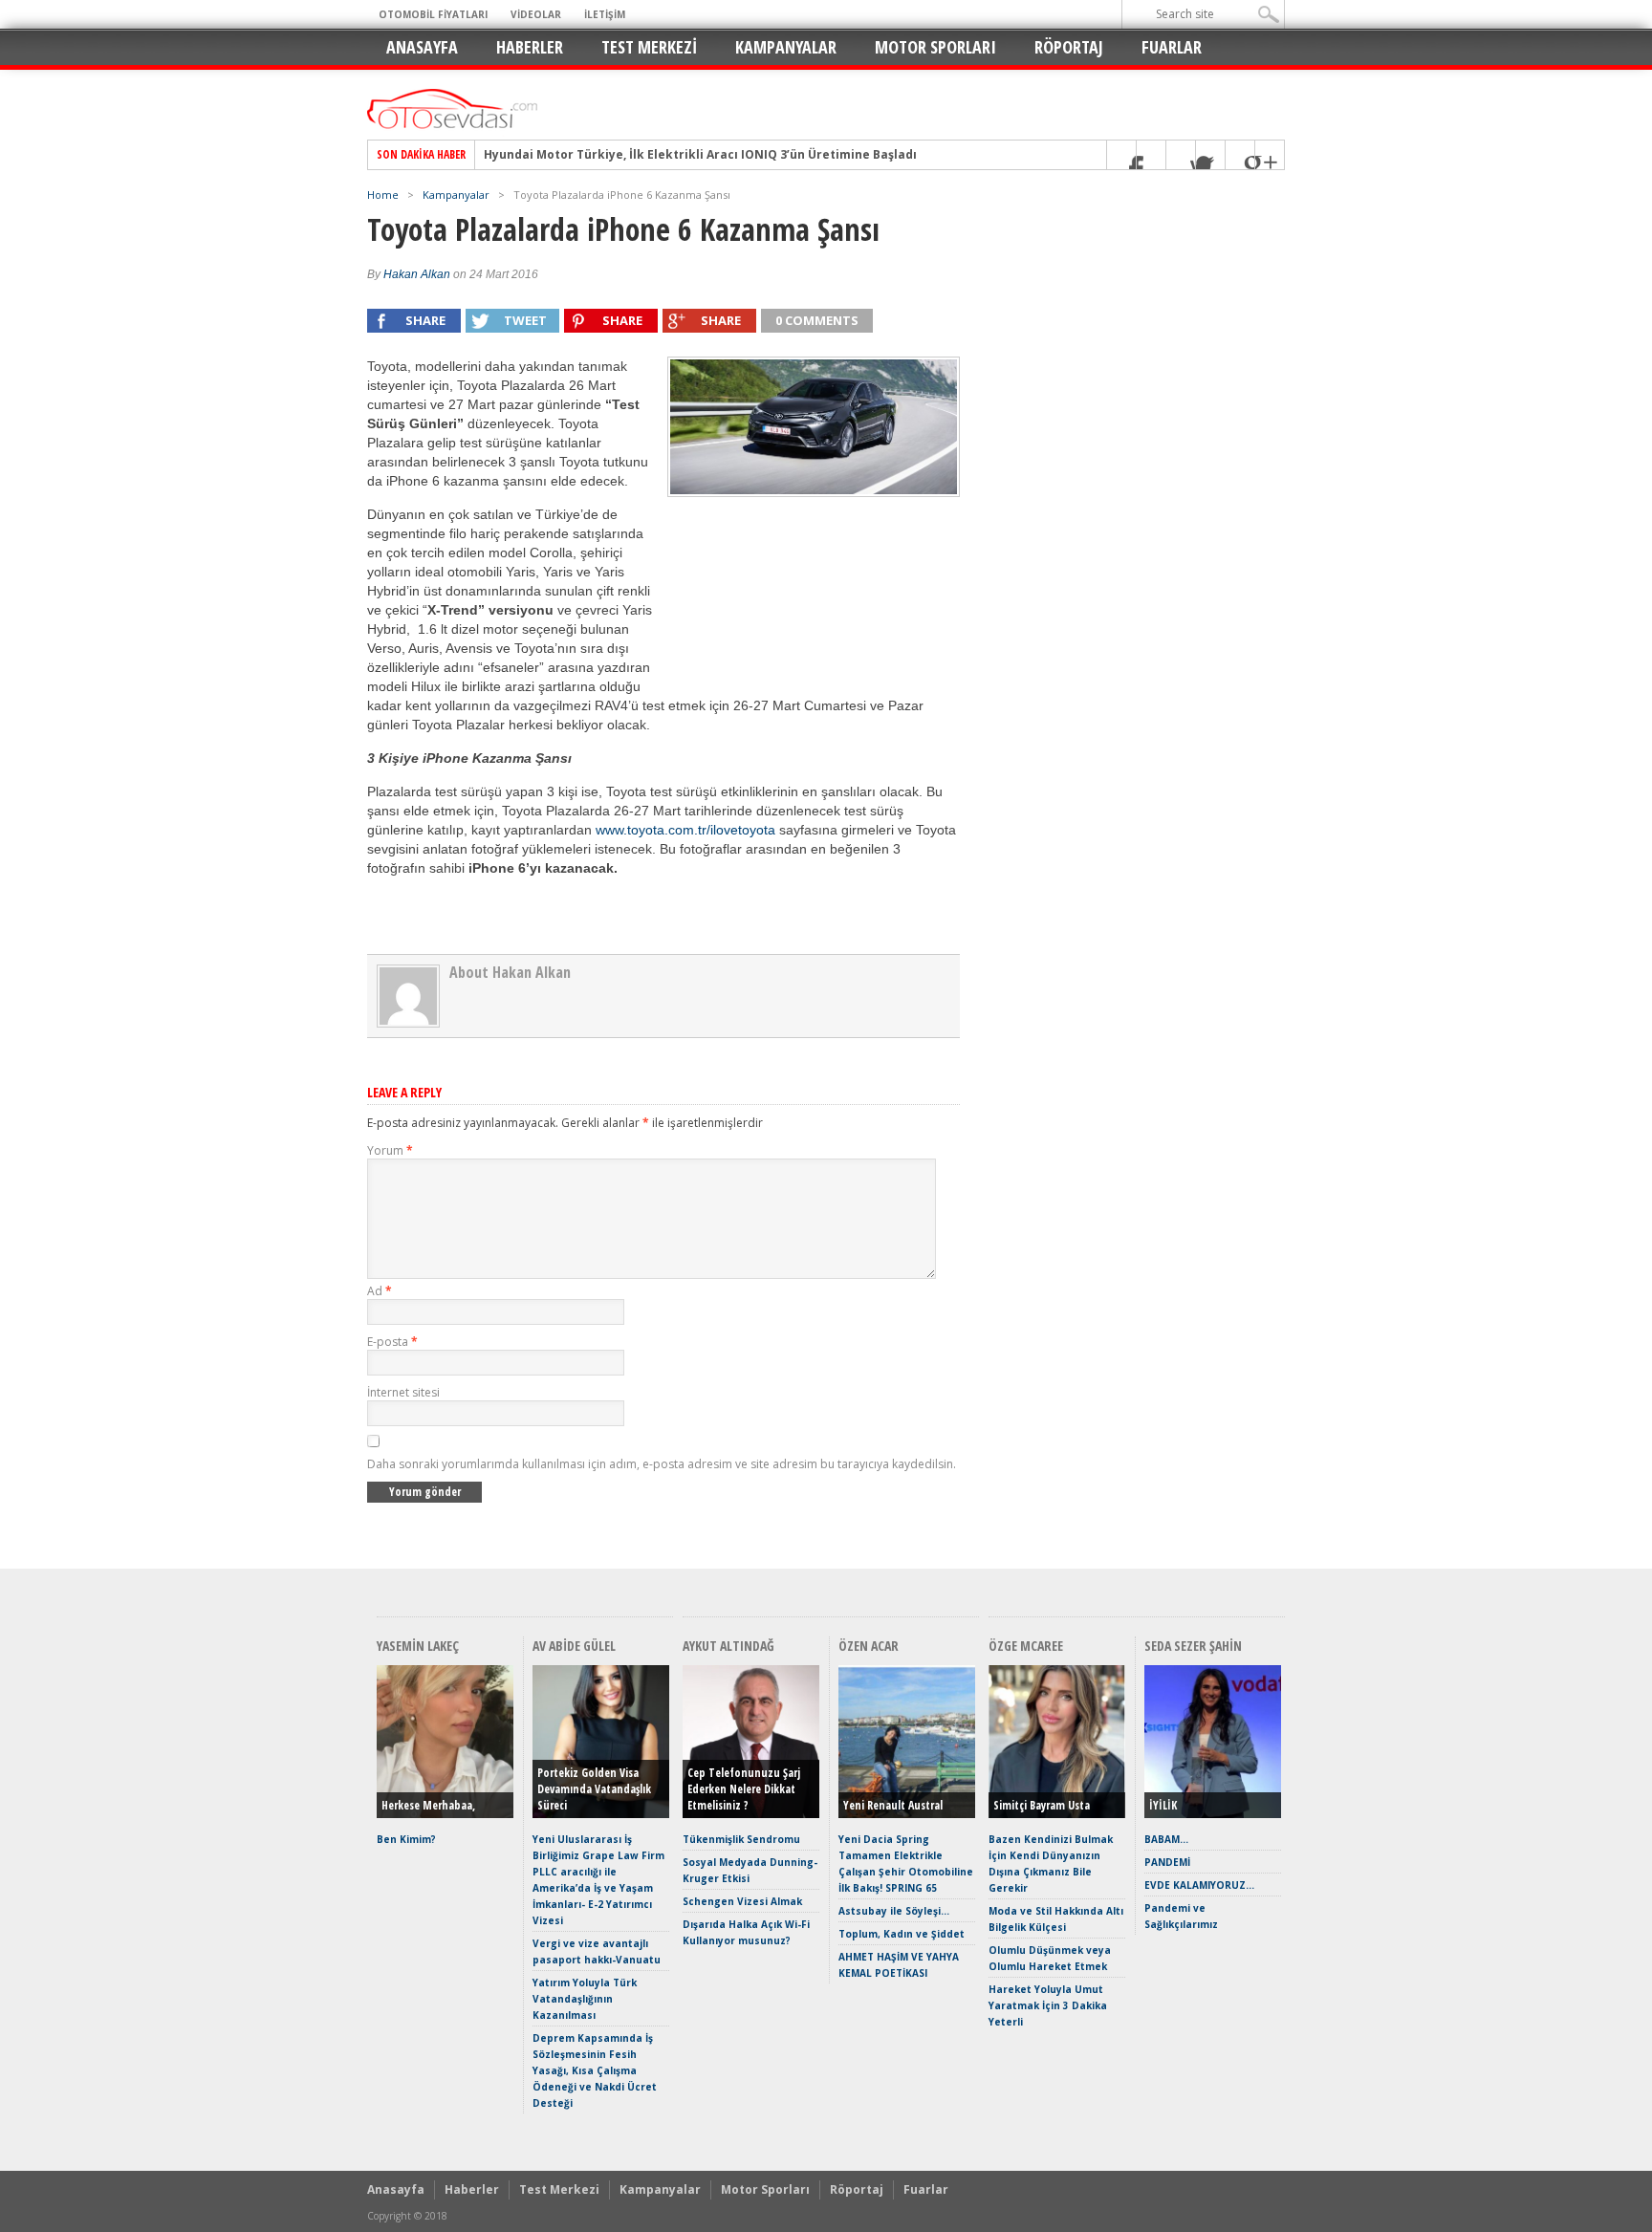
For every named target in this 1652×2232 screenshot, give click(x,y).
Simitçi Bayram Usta (1042, 1805)
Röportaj (1069, 47)
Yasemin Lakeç (418, 1646)
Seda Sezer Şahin (1193, 1646)
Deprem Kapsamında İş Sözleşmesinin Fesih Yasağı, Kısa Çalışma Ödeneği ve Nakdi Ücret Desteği (595, 2070)
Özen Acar (869, 1646)
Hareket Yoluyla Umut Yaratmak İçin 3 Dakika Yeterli (1048, 2005)
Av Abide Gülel (574, 1646)
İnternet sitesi (403, 1392)
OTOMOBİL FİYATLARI (433, 14)
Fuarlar (1172, 47)
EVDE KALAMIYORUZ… (1199, 1885)
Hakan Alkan (417, 274)
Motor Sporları (935, 47)
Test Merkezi (649, 47)
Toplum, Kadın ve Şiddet (902, 1934)
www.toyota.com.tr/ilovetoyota (685, 830)
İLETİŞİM (605, 14)
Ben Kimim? (406, 1839)
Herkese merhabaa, (428, 1805)
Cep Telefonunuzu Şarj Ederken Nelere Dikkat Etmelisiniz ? (744, 1789)
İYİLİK (1163, 1805)
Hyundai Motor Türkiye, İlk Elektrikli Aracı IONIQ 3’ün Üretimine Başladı (700, 155)
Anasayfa (422, 47)
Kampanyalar (786, 47)
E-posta (392, 1342)
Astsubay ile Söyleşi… (894, 1911)
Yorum (390, 1150)
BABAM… (1166, 1839)
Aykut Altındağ (728, 1646)
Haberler (530, 47)
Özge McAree (1026, 1646)
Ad (380, 1291)
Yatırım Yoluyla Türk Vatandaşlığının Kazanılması (585, 1999)
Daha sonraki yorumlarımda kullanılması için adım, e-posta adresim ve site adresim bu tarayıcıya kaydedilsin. (662, 1464)
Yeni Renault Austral (893, 1805)
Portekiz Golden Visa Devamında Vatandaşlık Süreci (594, 1789)
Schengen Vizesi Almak (742, 1901)
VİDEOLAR (536, 14)
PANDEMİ (1167, 1862)
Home (383, 195)
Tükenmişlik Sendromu (741, 1839)
